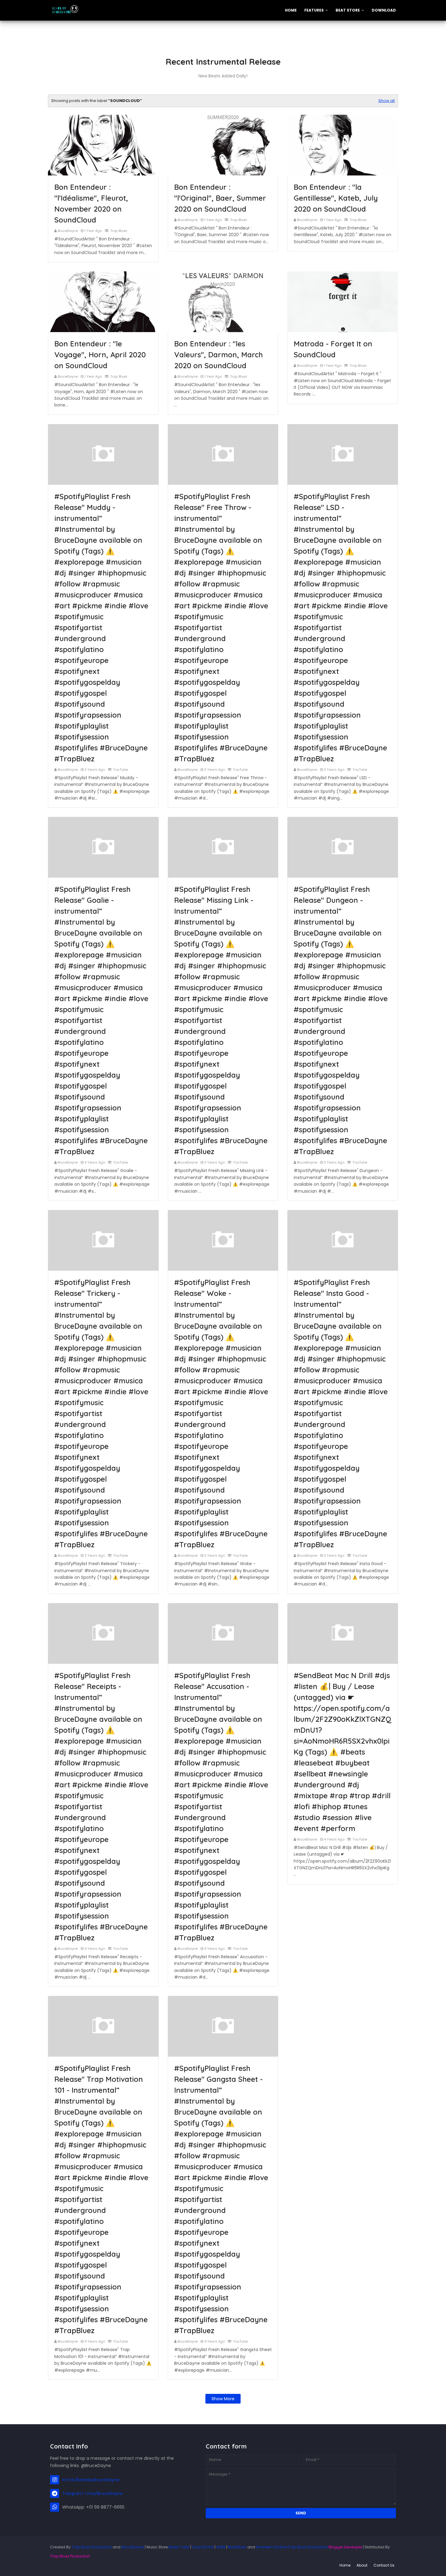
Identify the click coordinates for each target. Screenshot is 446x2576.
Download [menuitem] (384, 10)
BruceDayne (68, 231)
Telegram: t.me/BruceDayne (93, 2493)
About (362, 2565)
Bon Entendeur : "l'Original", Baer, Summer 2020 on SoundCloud (220, 198)
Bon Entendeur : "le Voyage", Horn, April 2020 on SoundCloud (100, 355)
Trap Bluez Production (92, 2547)
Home (345, 2565)
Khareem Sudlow (272, 2547)
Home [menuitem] (291, 10)
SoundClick (203, 2547)
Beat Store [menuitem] (348, 10)
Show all (387, 101)
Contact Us (384, 2565)
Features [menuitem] (314, 10)
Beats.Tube (179, 2547)
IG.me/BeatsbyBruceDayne (91, 2480)
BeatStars (237, 2547)
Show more (223, 2399)
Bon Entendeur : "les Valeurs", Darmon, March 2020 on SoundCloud (218, 355)
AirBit (221, 2547)
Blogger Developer (345, 2547)
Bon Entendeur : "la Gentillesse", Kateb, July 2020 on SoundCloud (336, 198)
